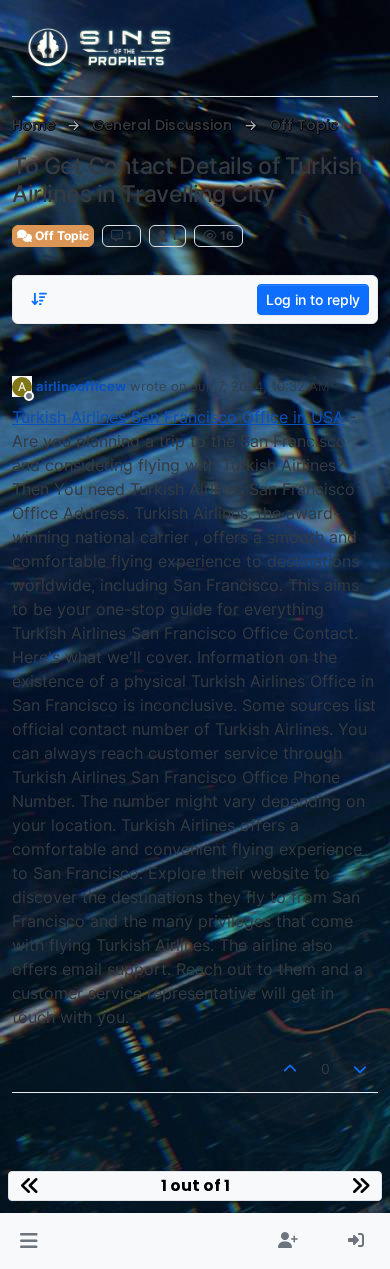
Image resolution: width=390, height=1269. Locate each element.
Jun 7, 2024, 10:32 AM (260, 386)
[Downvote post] (361, 1068)
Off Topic (60, 235)
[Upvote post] (290, 1068)
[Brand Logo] (101, 48)
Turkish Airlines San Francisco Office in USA (178, 417)
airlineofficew (81, 386)
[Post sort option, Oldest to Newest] (39, 299)
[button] (28, 1241)
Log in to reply (313, 299)
